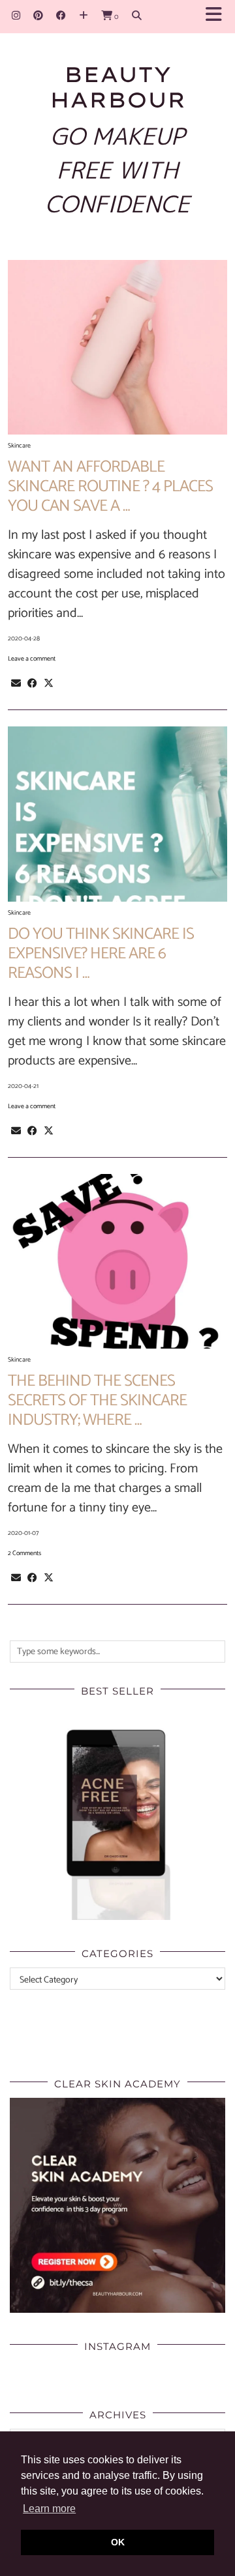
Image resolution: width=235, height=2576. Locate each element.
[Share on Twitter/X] (49, 683)
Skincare (19, 446)
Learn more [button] (49, 2509)
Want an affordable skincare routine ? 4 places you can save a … (110, 487)
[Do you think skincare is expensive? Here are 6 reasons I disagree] (117, 814)
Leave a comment (32, 659)
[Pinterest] (38, 16)
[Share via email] (16, 683)
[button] (218, 17)
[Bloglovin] (84, 16)
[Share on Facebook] (32, 683)
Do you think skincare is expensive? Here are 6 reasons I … (101, 954)
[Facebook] (61, 16)
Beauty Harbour (118, 87)
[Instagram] (16, 16)
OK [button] (118, 2542)
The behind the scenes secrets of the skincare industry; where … (97, 1401)
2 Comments (24, 1553)
